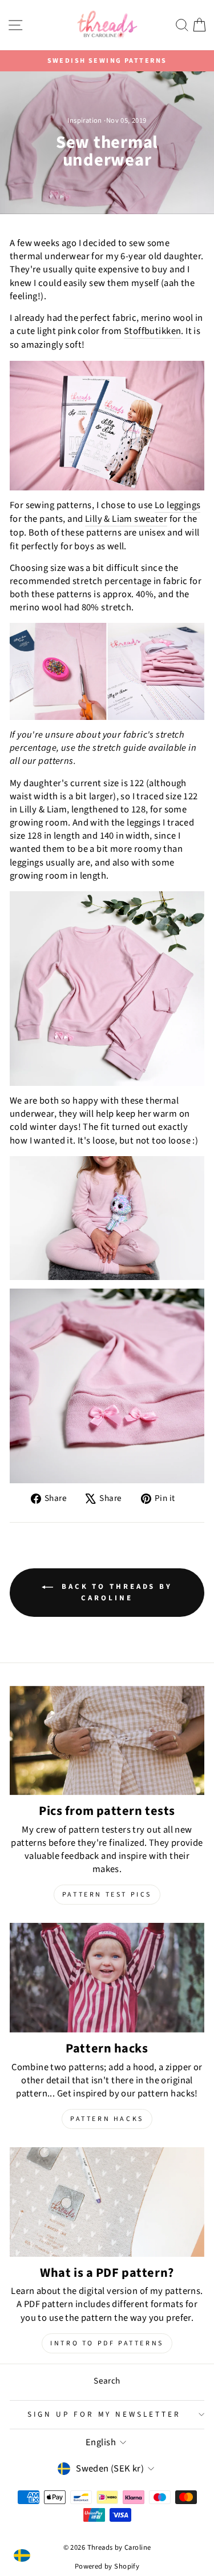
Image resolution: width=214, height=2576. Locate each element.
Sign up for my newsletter (104, 2414)
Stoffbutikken (152, 331)
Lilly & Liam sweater (126, 519)
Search (107, 2381)
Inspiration (85, 120)
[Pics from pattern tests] (107, 1741)
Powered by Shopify (107, 2566)
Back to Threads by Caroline (115, 1592)
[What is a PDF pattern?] (107, 2202)
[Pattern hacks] (107, 1978)
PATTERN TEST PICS (107, 1895)
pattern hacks (107, 2119)
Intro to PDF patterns (107, 2343)
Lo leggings (178, 506)
